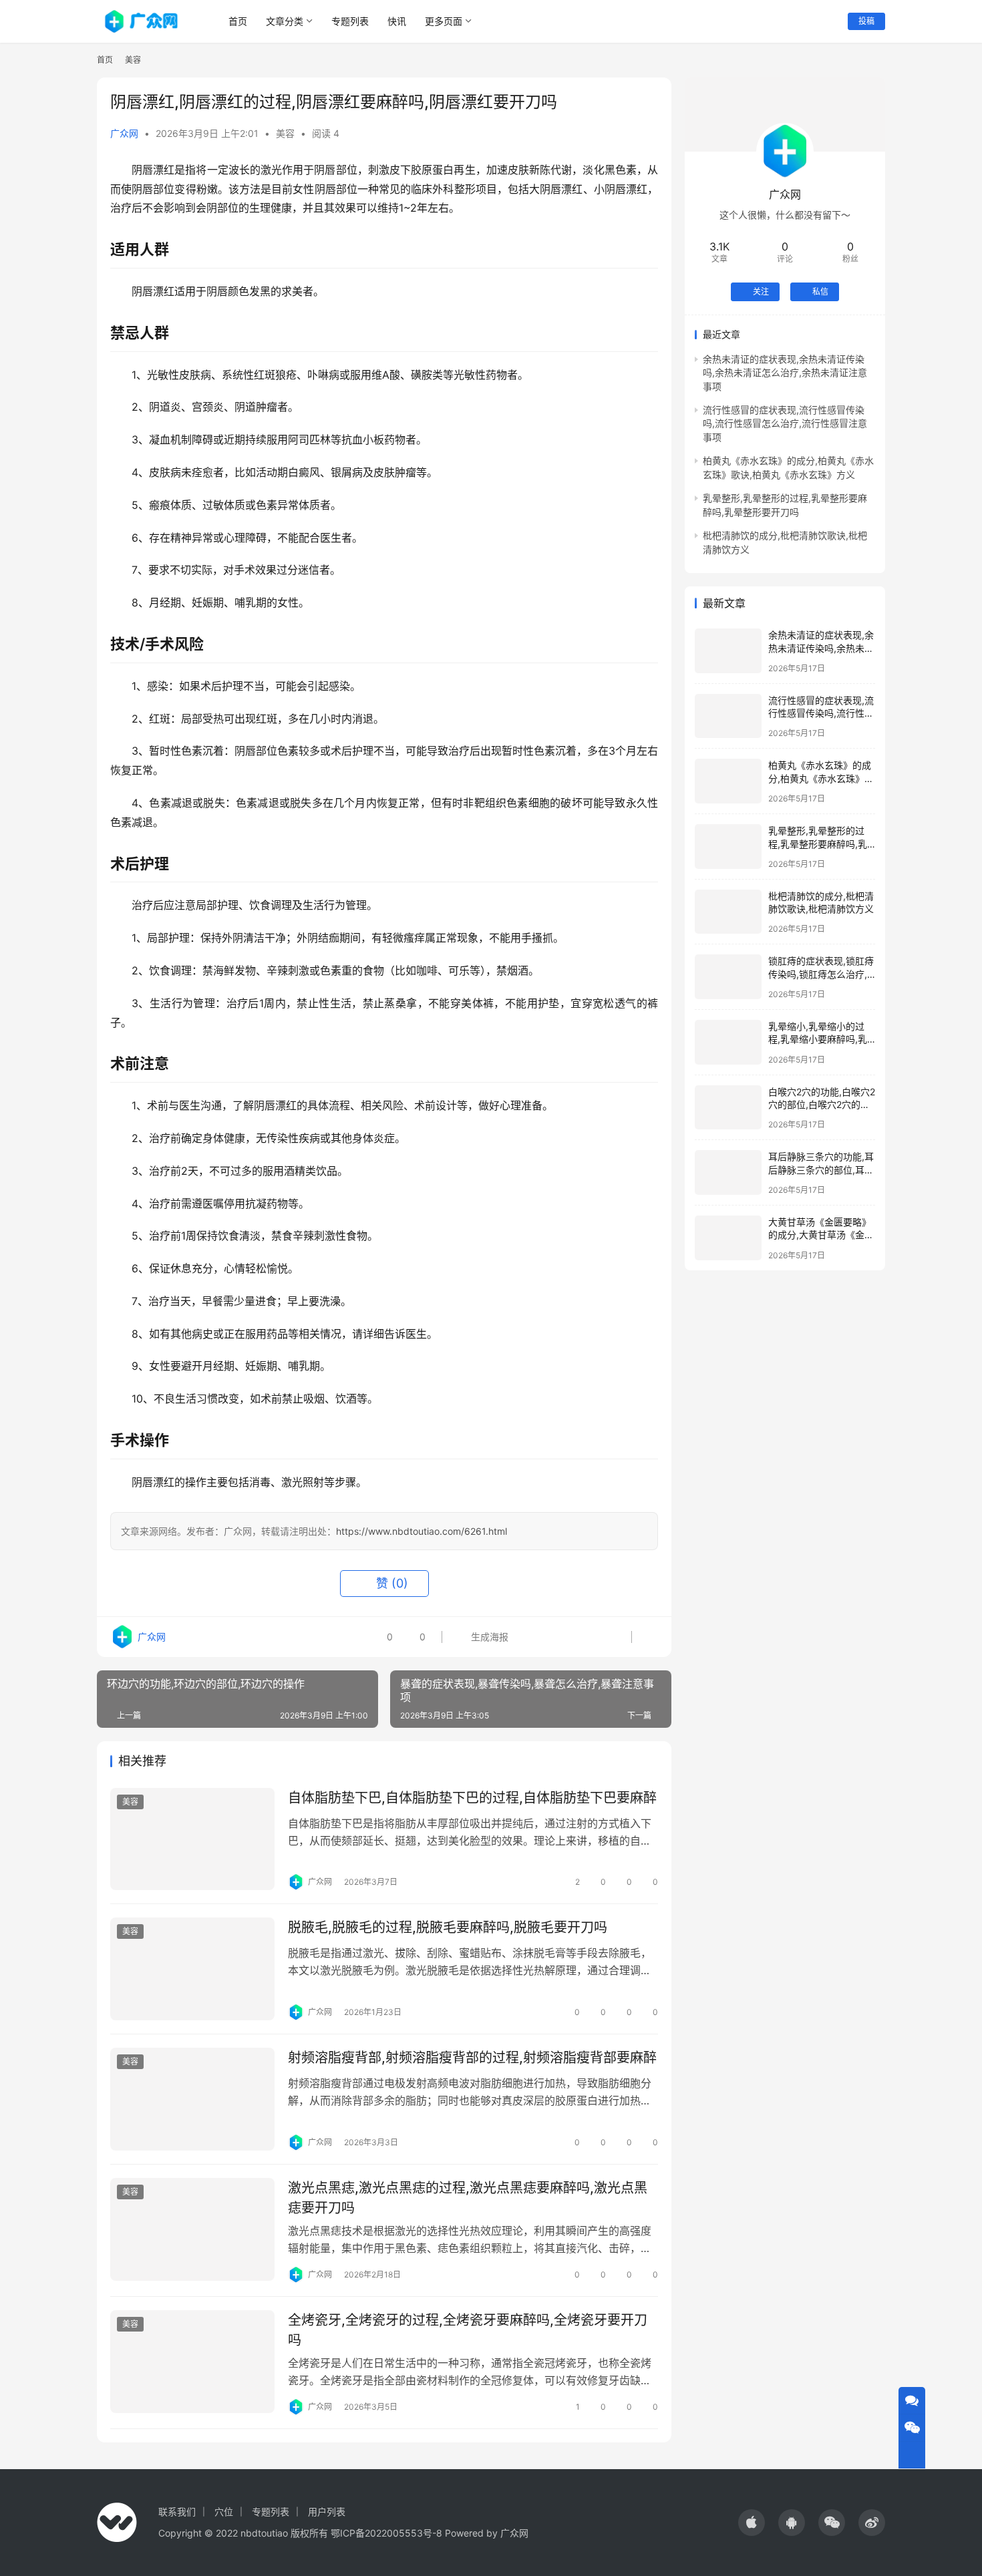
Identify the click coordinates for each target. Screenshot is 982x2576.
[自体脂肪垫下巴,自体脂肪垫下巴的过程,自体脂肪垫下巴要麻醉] (192, 1839)
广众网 (124, 133)
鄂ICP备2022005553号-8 (386, 2533)
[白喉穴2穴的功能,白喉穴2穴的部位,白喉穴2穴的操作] (728, 1108)
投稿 (866, 21)
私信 (820, 292)
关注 (761, 292)
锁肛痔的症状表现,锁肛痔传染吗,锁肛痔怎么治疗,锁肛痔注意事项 (821, 974)
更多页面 (444, 21)
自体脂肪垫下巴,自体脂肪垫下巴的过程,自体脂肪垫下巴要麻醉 (472, 1798)
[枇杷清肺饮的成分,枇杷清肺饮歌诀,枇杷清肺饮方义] (728, 912)
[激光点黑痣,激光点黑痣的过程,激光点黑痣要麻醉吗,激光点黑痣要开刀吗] (192, 2229)
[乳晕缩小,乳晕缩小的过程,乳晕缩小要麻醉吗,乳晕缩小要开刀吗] (728, 1042)
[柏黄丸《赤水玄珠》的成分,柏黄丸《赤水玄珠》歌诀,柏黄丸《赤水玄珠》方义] (728, 781)
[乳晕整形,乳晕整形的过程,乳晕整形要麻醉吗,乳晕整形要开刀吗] (728, 847)
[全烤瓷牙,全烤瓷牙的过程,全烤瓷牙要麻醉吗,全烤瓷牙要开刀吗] (192, 2362)
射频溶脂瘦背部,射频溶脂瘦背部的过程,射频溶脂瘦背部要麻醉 (472, 2058)
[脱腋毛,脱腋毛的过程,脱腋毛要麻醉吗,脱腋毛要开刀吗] (192, 1969)
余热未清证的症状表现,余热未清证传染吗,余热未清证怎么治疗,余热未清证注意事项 (785, 373)
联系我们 (177, 2512)
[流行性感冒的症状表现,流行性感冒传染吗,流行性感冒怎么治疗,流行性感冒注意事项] (728, 716)
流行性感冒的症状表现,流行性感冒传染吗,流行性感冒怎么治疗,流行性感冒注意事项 (785, 423)
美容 (285, 133)
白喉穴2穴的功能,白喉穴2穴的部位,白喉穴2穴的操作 (822, 1105)
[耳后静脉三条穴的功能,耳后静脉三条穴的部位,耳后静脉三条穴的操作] (728, 1172)
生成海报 (488, 1637)
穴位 (224, 2512)
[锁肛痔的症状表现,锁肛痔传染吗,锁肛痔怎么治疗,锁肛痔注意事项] (728, 977)
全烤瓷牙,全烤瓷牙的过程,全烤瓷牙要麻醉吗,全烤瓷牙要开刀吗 (468, 2330)
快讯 (397, 21)
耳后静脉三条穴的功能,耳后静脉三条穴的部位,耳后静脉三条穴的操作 (821, 1169)
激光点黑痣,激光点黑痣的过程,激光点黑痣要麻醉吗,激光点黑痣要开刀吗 (468, 2198)
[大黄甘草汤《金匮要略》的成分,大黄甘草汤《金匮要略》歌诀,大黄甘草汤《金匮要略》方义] (728, 1238)
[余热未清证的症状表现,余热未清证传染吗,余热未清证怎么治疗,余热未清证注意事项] (728, 651)
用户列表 (327, 2512)
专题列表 (350, 21)
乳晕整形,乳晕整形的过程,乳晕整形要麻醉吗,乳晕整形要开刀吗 (818, 844)
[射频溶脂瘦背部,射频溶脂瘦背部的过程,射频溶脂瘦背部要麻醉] (192, 2099)
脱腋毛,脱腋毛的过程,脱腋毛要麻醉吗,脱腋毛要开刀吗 (448, 1927)
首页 (238, 21)
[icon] (752, 2523)
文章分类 (285, 21)
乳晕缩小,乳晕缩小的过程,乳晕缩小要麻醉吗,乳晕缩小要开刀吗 (818, 1039)
